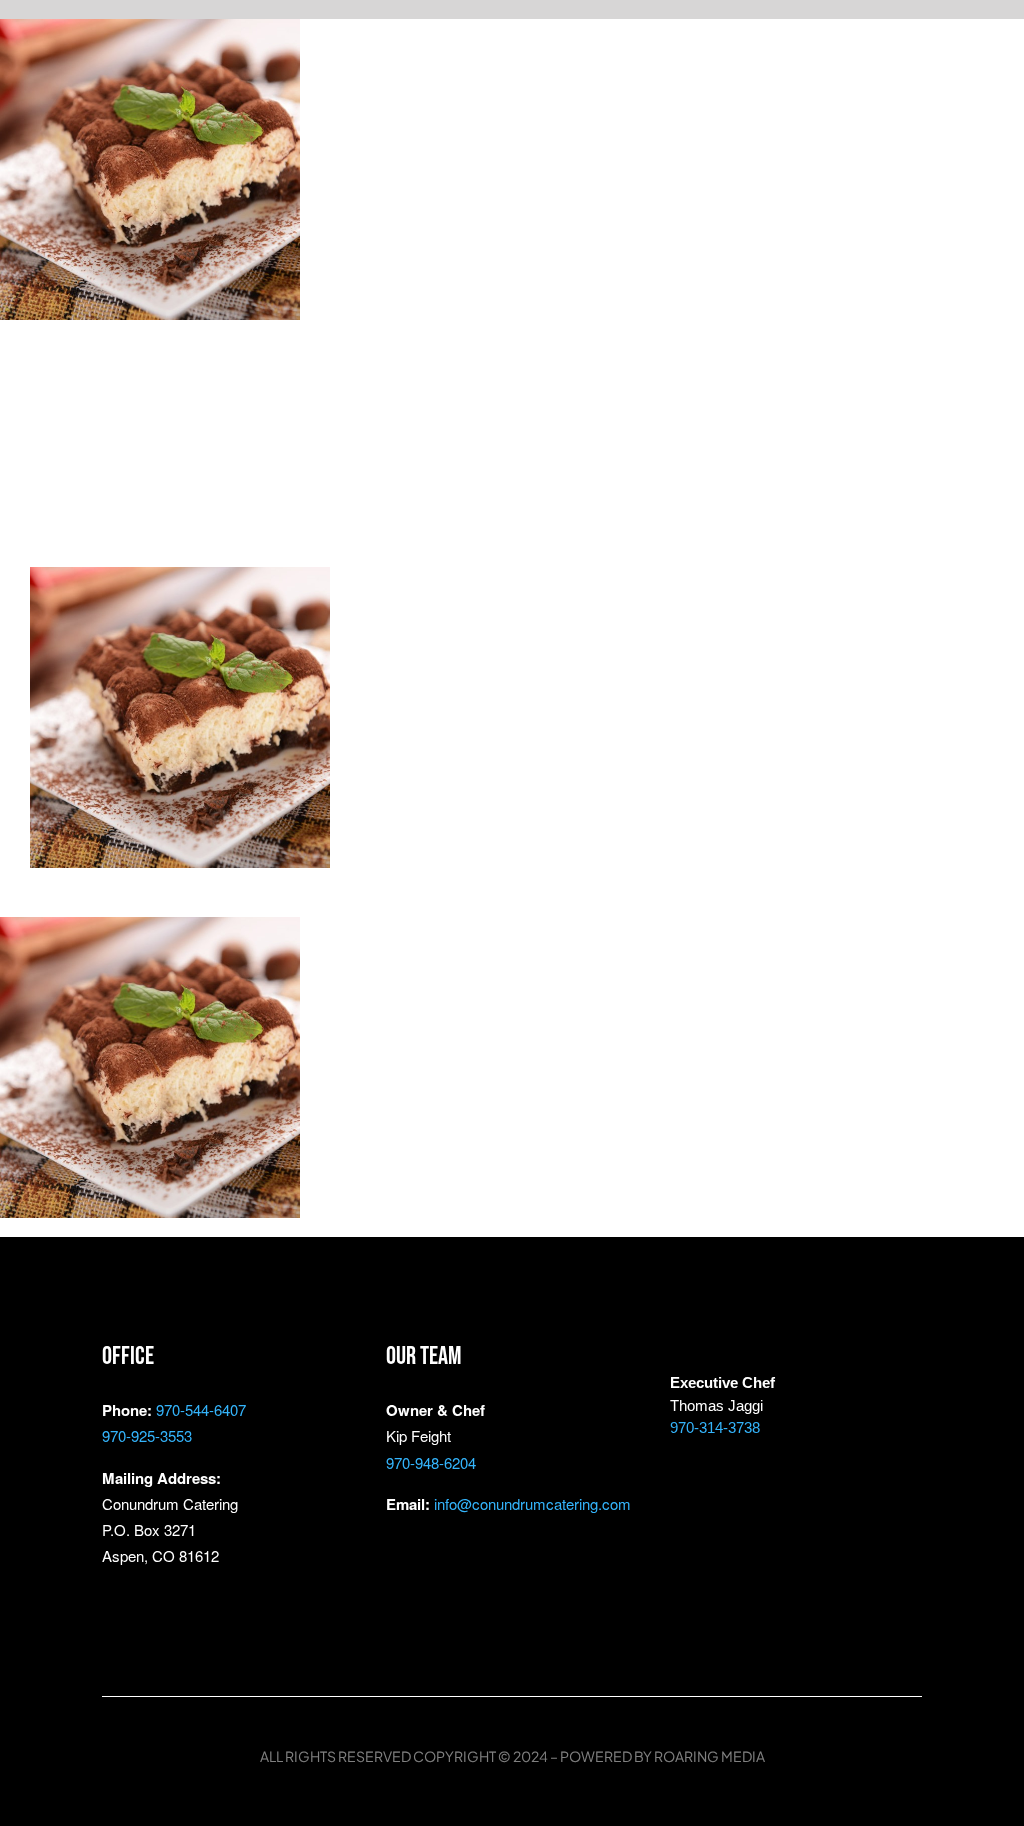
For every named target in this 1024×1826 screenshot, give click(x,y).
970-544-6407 (201, 1409)
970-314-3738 (715, 1427)
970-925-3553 (147, 1435)
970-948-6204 (431, 1462)
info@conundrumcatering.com (532, 1503)
